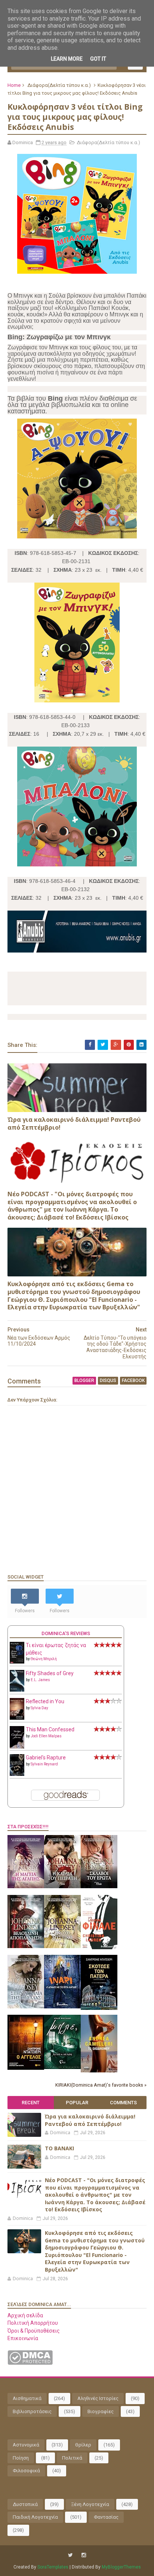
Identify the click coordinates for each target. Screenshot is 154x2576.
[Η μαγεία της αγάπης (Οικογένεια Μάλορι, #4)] (26, 1886)
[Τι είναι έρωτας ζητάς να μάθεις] (17, 1662)
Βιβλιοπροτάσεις (32, 2411)
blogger (84, 1380)
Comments (123, 2103)
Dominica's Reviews (66, 1633)
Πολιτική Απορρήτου (33, 2323)
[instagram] (84, 2555)
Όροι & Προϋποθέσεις (34, 2331)
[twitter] (70, 2555)
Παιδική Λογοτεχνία (35, 2517)
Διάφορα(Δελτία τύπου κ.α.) (59, 85)
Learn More (67, 59)
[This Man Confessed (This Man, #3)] (17, 1747)
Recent (31, 2103)
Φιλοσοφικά (26, 2471)
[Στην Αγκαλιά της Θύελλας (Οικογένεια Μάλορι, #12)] (26, 2007)
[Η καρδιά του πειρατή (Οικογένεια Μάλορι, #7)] (62, 1886)
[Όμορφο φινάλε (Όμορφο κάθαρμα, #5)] (99, 1947)
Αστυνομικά (26, 2445)
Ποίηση (21, 2458)
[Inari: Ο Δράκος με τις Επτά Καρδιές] (62, 2007)
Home (14, 85)
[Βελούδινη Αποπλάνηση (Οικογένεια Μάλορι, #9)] (26, 1946)
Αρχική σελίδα (25, 2315)
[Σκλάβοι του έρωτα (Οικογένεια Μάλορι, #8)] (99, 1886)
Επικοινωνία (23, 2338)
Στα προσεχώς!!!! (28, 1827)
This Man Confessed (50, 1729)
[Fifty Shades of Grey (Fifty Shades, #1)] (17, 1690)
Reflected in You (45, 1701)
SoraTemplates (53, 2567)
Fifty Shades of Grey (50, 1673)
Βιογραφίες (101, 2411)
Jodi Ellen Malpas (46, 1736)
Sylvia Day (39, 1708)
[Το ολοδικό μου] (99, 2071)
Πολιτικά (72, 2458)
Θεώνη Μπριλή (44, 1659)
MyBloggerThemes (121, 2567)
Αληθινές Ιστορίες (98, 2398)
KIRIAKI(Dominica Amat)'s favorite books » (101, 2085)
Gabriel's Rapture (46, 1758)
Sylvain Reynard (44, 1764)
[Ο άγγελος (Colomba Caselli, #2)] (26, 2068)
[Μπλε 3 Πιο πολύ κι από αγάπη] (62, 2067)
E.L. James (40, 1680)
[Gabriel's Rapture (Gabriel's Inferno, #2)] (17, 1774)
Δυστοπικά (25, 2504)
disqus (108, 1380)
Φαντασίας (106, 2517)
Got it (98, 59)
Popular (77, 2103)
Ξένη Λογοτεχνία (90, 2504)
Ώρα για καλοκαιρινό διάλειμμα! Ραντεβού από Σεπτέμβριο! (74, 1123)
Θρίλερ (83, 2445)
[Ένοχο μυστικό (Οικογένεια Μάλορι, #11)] (62, 1946)
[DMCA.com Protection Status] (30, 2363)
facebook (133, 1380)
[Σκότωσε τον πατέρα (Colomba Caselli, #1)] (99, 2008)
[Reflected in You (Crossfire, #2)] (17, 1718)
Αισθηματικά (27, 2398)
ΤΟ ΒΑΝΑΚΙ (59, 2148)
